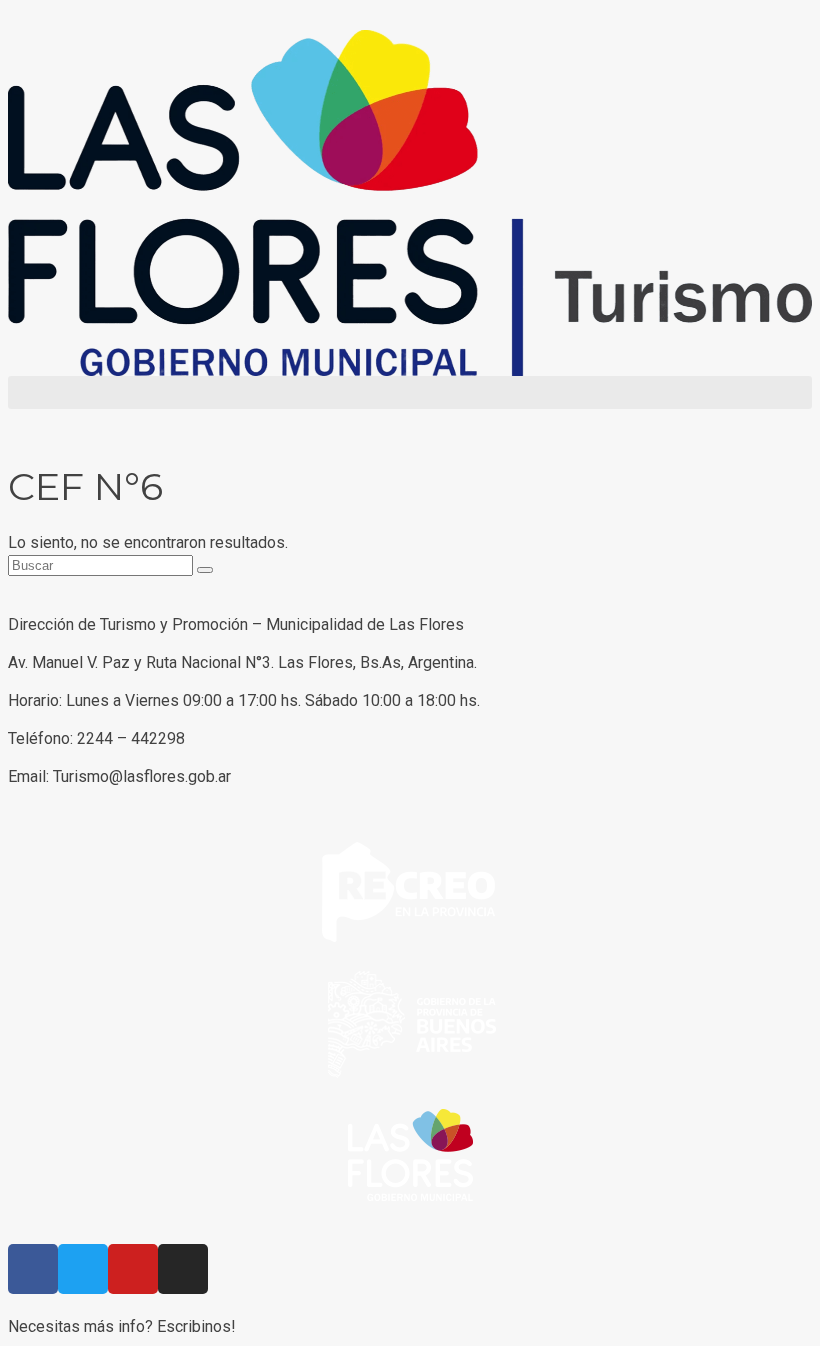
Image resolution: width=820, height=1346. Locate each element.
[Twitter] (83, 1269)
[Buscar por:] (102, 564)
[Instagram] (183, 1269)
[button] (410, 392)
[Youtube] (133, 1269)
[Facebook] (33, 1269)
